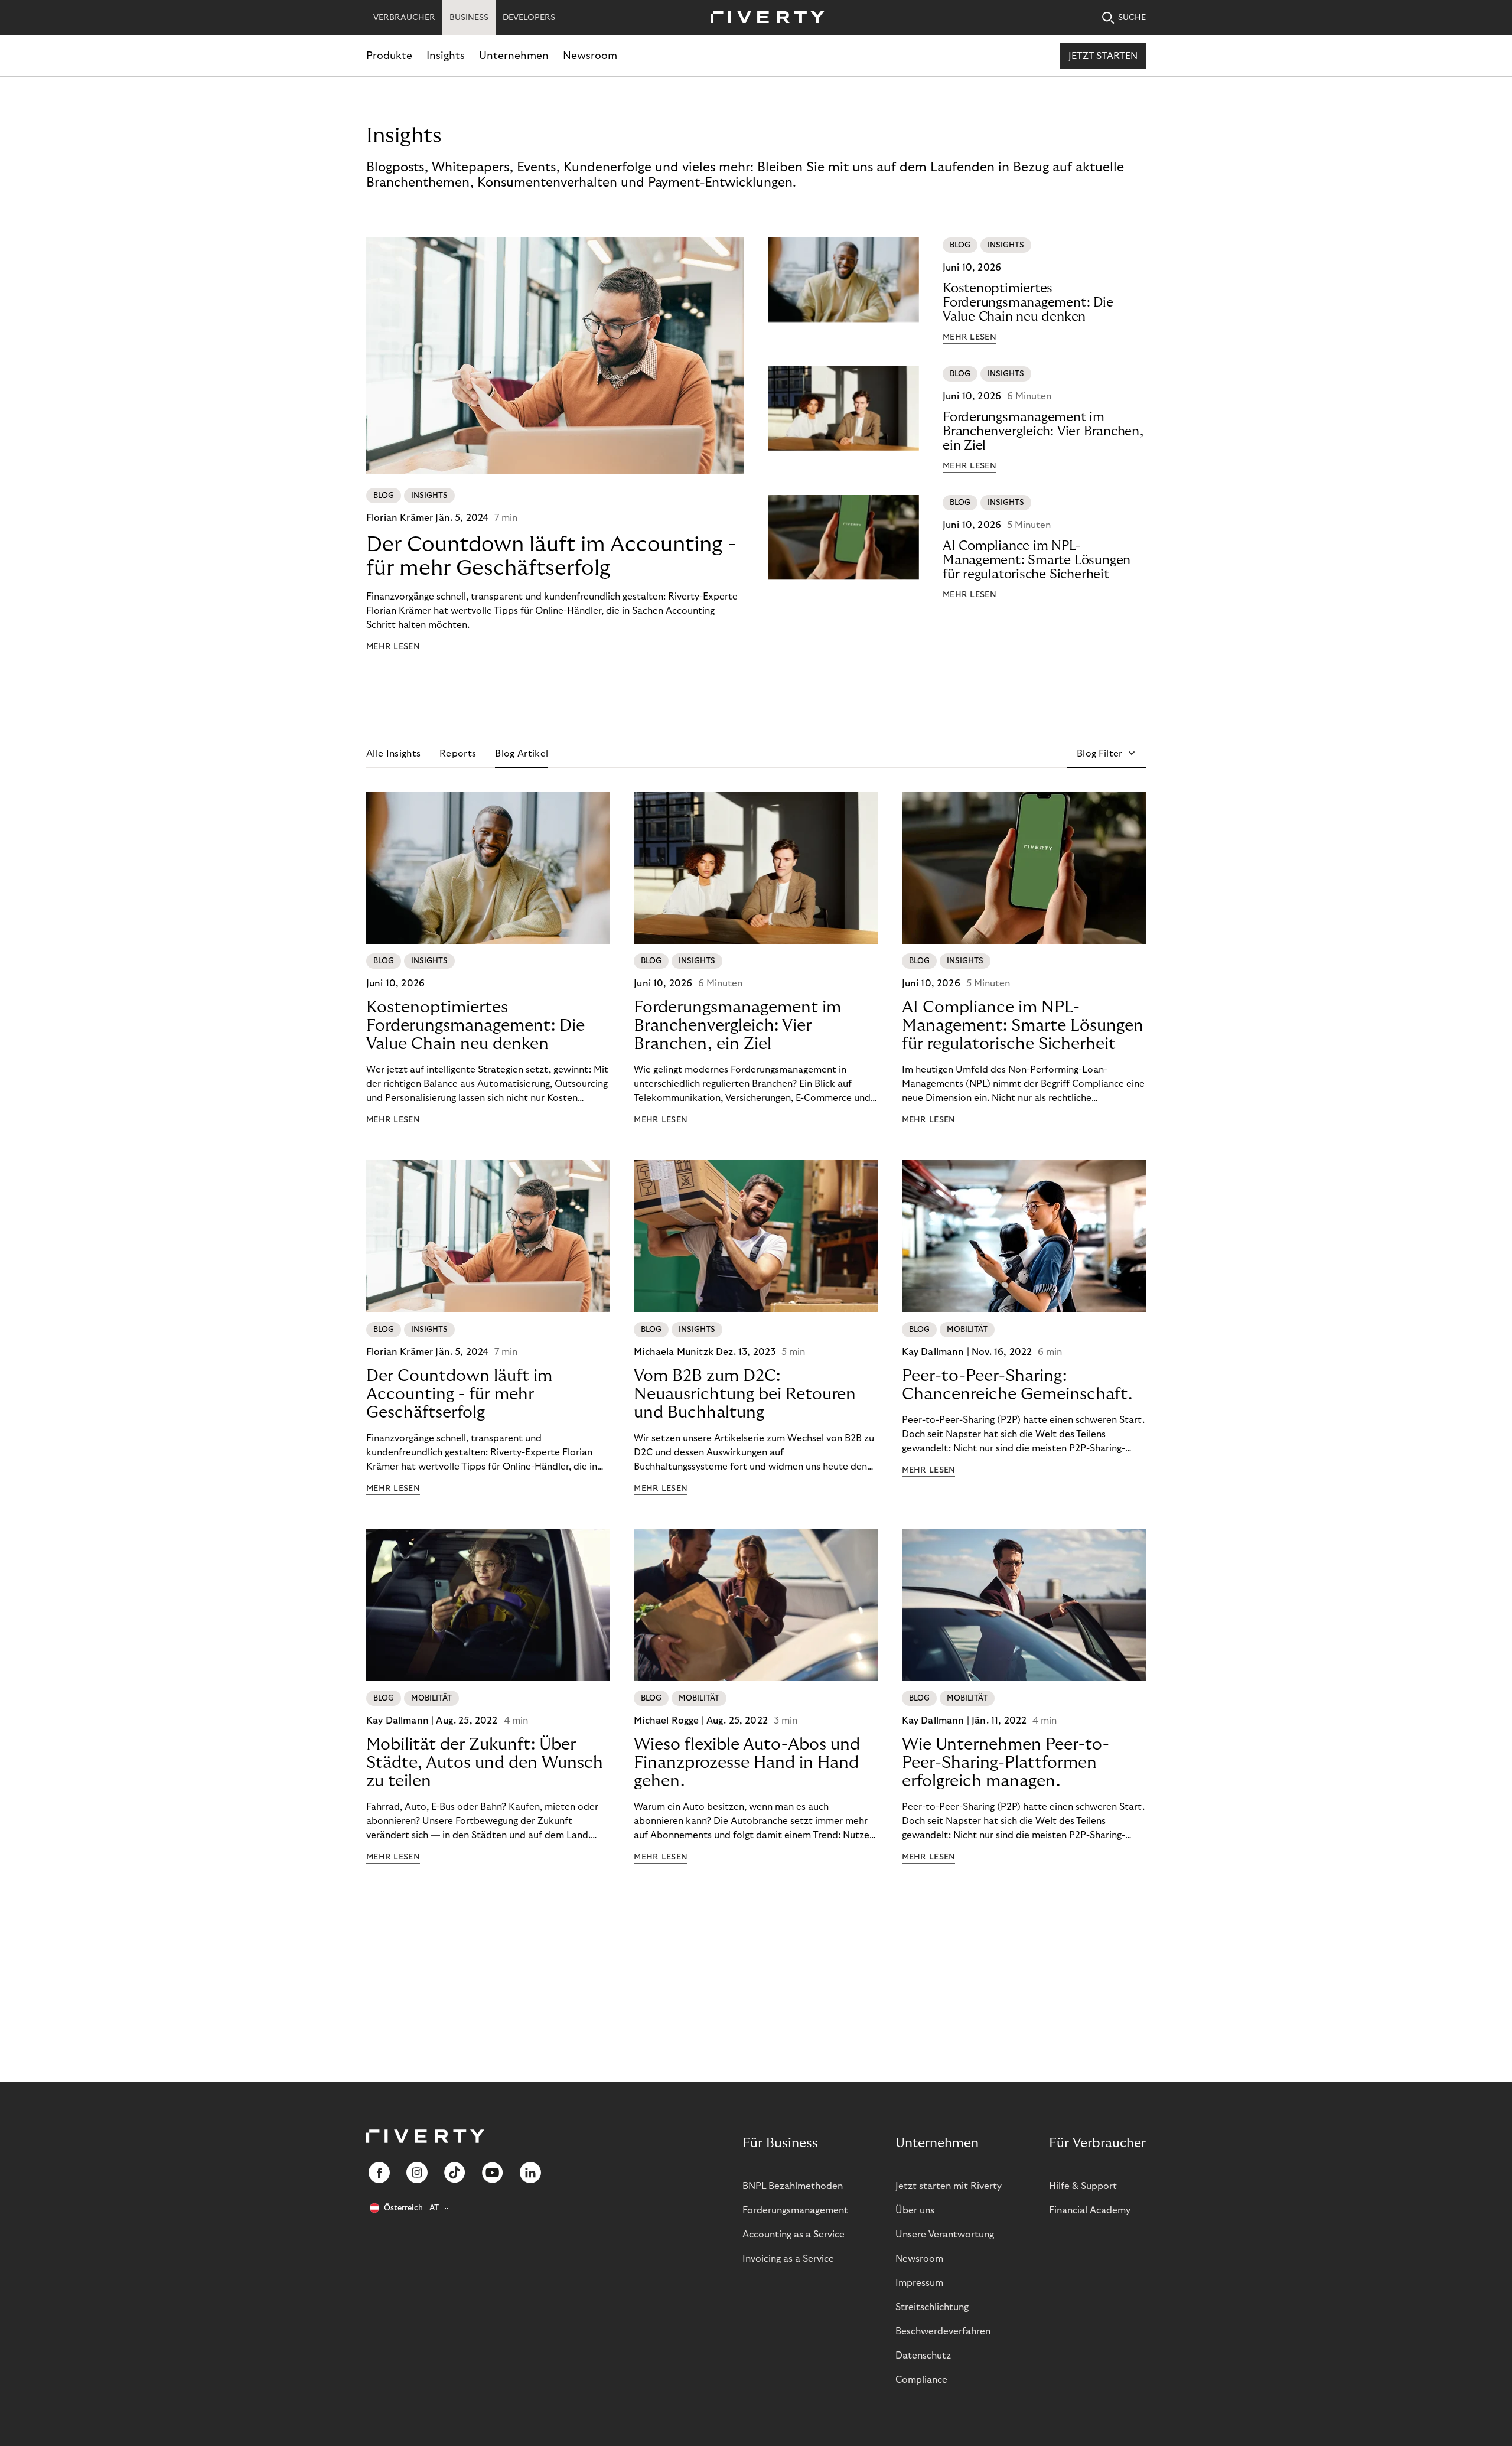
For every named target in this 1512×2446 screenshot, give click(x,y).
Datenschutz (923, 2356)
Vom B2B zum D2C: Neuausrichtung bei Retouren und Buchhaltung (745, 1394)
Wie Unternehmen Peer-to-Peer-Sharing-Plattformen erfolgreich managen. (1006, 1763)
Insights (446, 56)
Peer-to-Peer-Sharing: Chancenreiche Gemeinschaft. (1017, 1385)
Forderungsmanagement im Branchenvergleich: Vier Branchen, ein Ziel (1043, 431)
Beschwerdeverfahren (943, 2331)
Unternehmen (514, 56)
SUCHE (1132, 18)
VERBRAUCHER (404, 18)
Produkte (389, 56)
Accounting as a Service (794, 2235)
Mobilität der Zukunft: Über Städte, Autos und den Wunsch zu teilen (485, 1763)
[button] (1107, 754)
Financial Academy (1090, 2210)
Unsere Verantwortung (945, 2235)
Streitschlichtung (932, 2307)
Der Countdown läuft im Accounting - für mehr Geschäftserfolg (551, 556)
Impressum (919, 2283)
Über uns (915, 2210)
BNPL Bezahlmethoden (793, 2186)
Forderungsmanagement (795, 2210)
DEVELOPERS (529, 18)
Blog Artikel (522, 754)
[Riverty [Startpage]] (763, 18)
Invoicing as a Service (788, 2259)
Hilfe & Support (1083, 2186)
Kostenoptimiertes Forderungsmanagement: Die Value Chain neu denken (1028, 302)
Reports (458, 754)
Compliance (921, 2380)
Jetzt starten (1103, 56)
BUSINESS (469, 18)
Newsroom (590, 56)
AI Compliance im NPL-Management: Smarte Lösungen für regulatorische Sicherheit (1037, 560)
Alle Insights (393, 754)
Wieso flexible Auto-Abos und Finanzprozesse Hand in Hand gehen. (747, 1763)
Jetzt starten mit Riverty (949, 2186)
